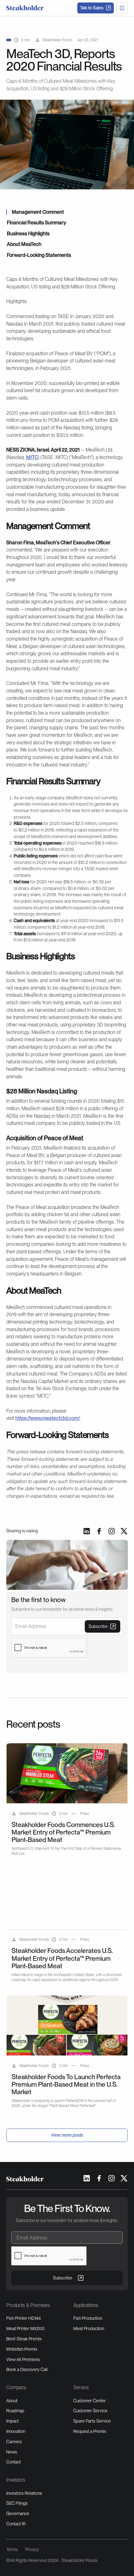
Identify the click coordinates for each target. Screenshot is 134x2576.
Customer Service (90, 2411)
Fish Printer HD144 (24, 2318)
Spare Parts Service (92, 2421)
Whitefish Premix (22, 2349)
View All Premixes (23, 2359)
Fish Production (88, 2318)
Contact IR (16, 2524)
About (12, 2401)
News (12, 2452)
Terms (12, 2549)
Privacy (32, 2549)
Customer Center (90, 2401)
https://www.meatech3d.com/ (48, 1418)
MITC (32, 457)
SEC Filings (17, 2503)
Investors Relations (24, 2493)
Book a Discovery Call (27, 2369)
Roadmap (15, 2411)
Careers (14, 2442)
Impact (12, 2421)
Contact (14, 2462)
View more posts (67, 2135)
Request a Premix (90, 2431)
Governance (18, 2514)
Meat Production (89, 2329)
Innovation (16, 2431)
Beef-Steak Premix (24, 2339)
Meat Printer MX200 (25, 2329)
